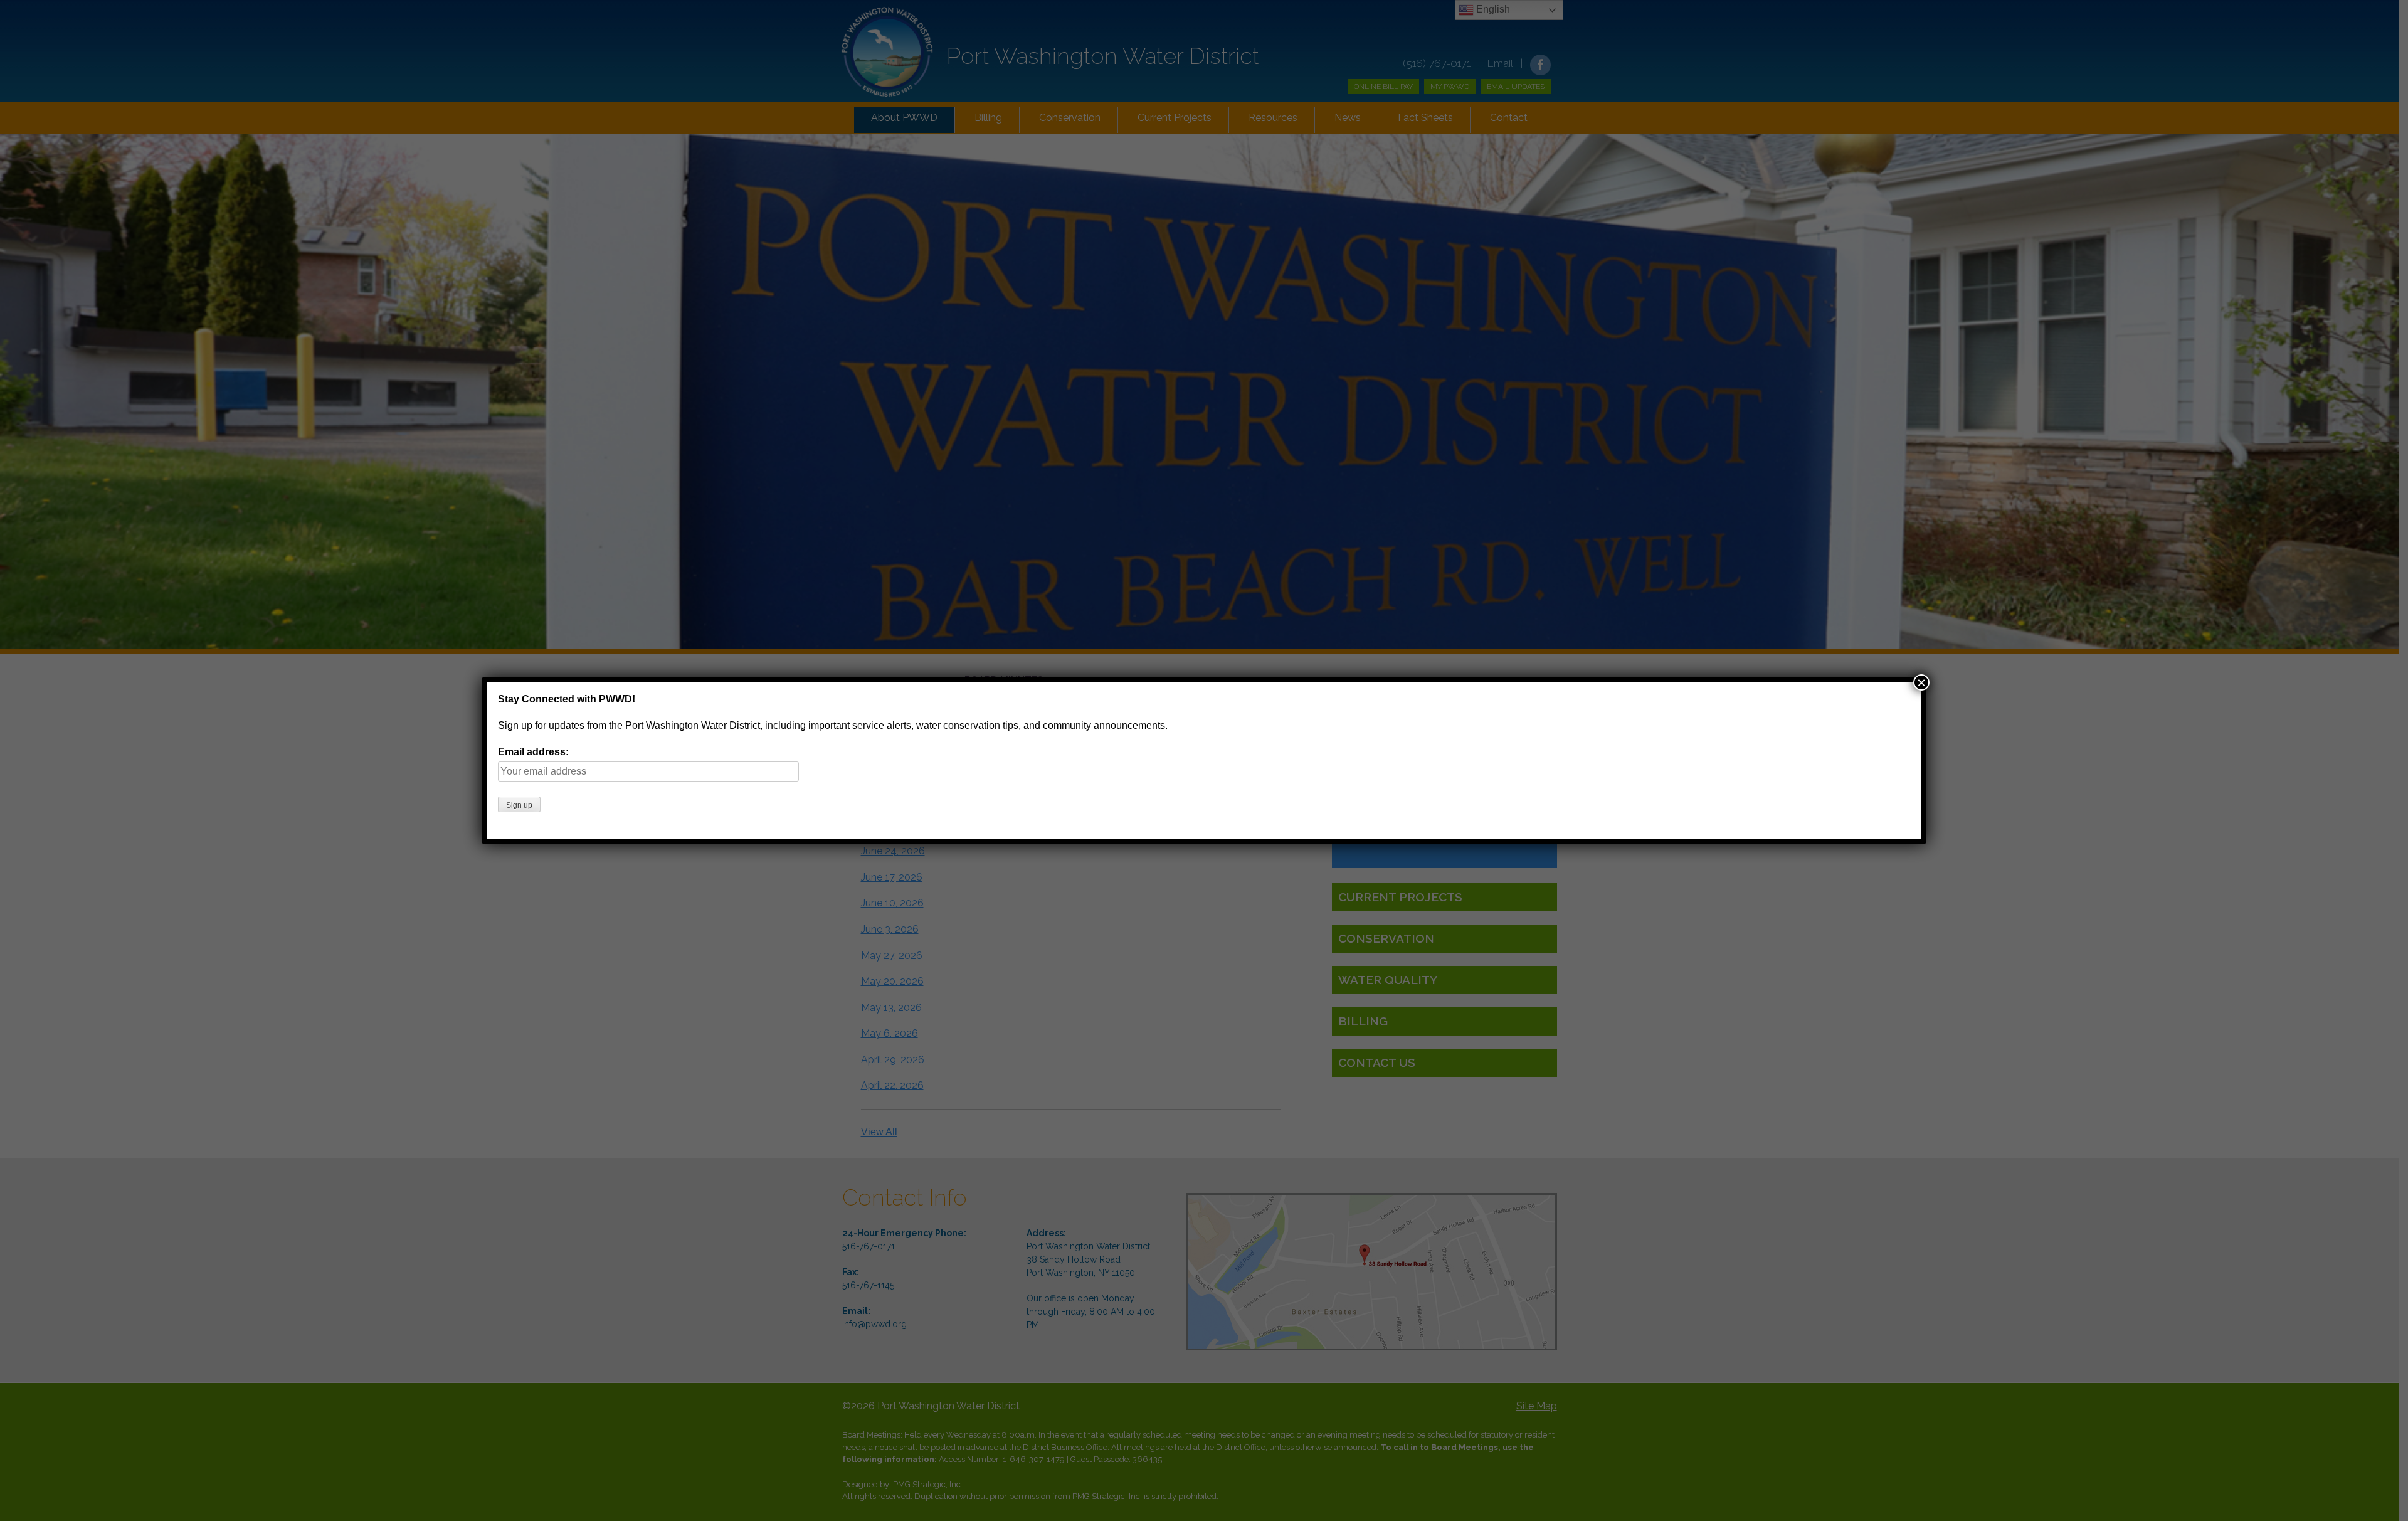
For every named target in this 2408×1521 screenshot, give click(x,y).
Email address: (533, 752)
